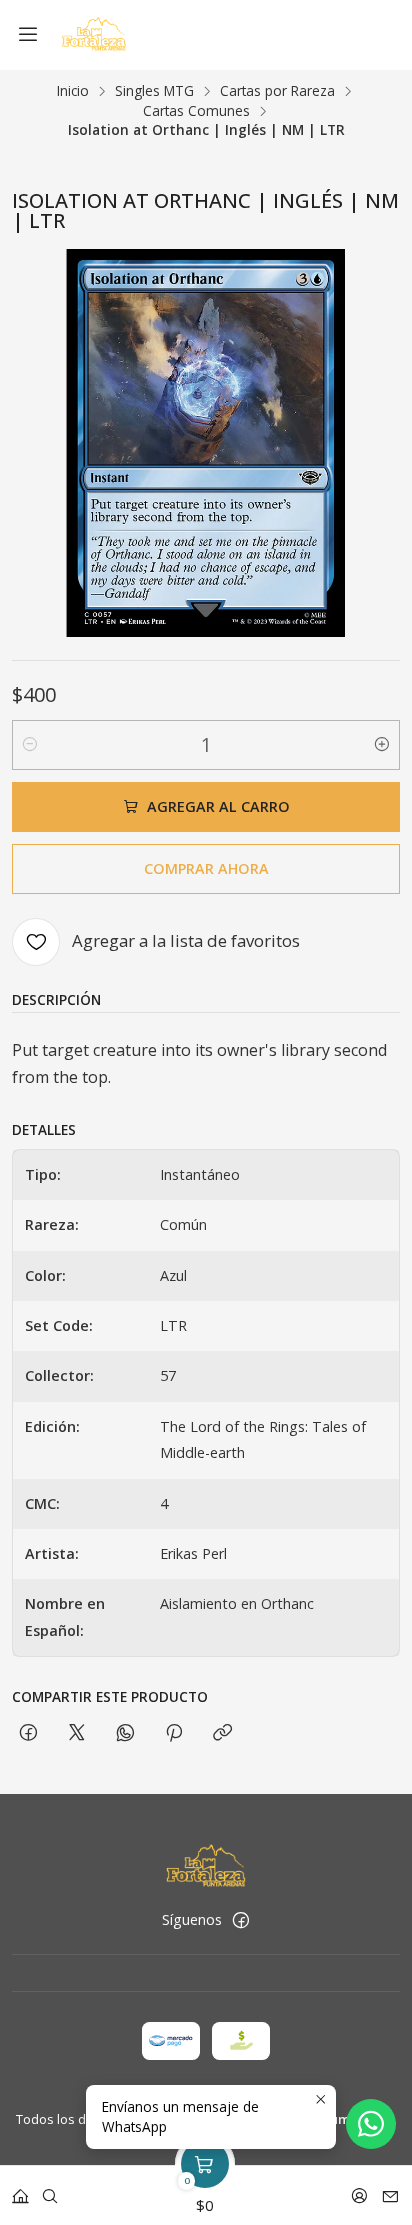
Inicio (73, 91)
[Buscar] (50, 2189)
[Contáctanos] (390, 2189)
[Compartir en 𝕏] (77, 1733)
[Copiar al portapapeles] (222, 1733)
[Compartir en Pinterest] (174, 1733)
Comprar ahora (206, 868)
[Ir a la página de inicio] (93, 35)
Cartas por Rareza (277, 91)
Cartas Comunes (196, 111)
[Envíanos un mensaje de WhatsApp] (371, 2124)
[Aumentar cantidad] (382, 745)
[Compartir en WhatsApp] (125, 1733)
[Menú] (28, 35)
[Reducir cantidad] (30, 745)
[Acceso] (359, 2189)
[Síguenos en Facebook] (241, 1920)
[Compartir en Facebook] (28, 1733)
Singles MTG (154, 91)
